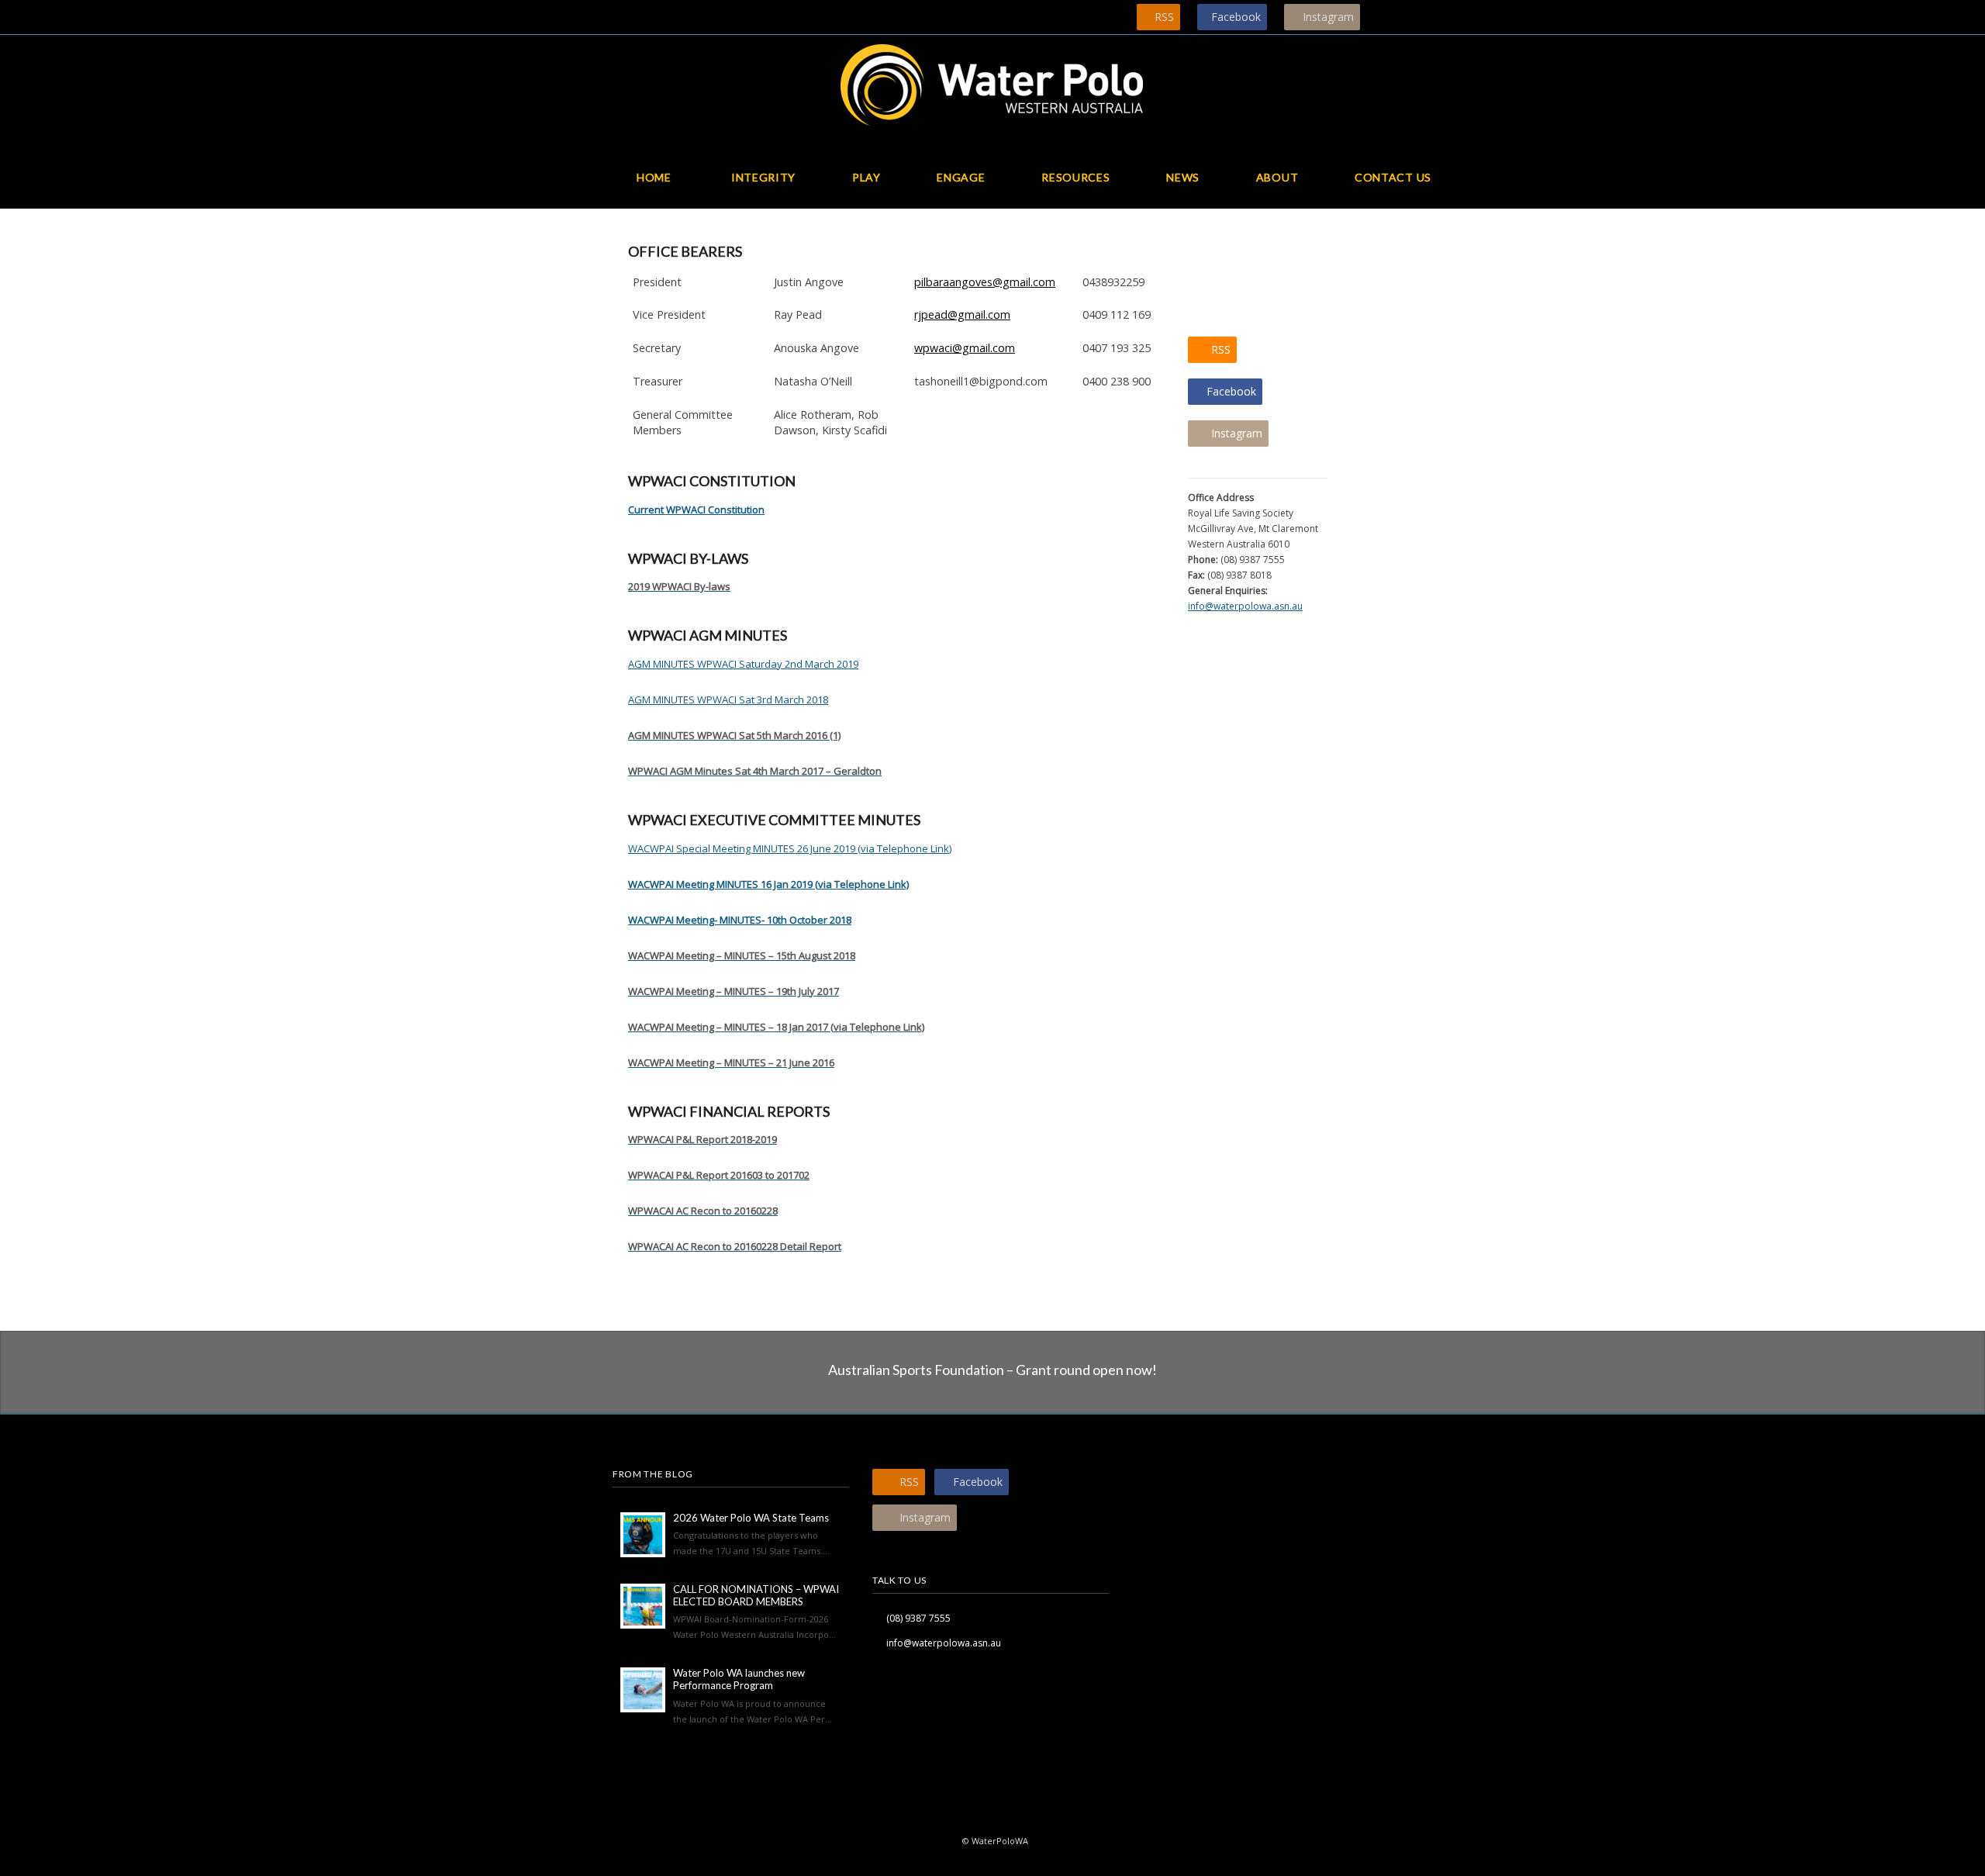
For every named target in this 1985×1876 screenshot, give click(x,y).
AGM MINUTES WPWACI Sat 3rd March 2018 (728, 700)
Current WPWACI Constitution (696, 510)
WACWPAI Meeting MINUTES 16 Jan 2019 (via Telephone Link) (768, 884)
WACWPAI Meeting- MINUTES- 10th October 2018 (740, 920)
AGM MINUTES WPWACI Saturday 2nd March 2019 (743, 664)
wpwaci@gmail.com (965, 348)
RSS (1164, 17)
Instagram (1328, 17)
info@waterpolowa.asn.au (1245, 606)
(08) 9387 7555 (918, 1618)
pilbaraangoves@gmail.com (985, 282)
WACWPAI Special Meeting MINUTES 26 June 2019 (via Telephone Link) (790, 848)
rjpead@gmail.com (962, 314)
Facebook (1236, 17)
